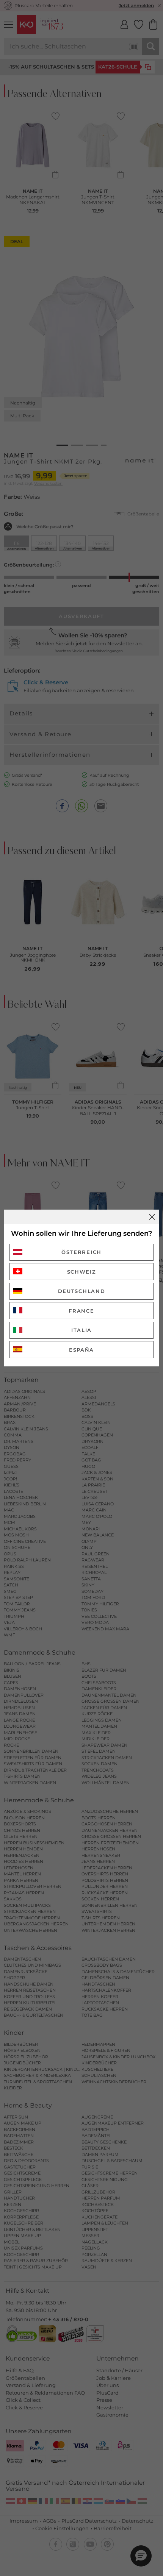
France (81, 1311)
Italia (81, 1330)
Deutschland (82, 1291)
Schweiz (82, 1272)
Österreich (81, 1252)
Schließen (152, 1217)
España (81, 1350)
